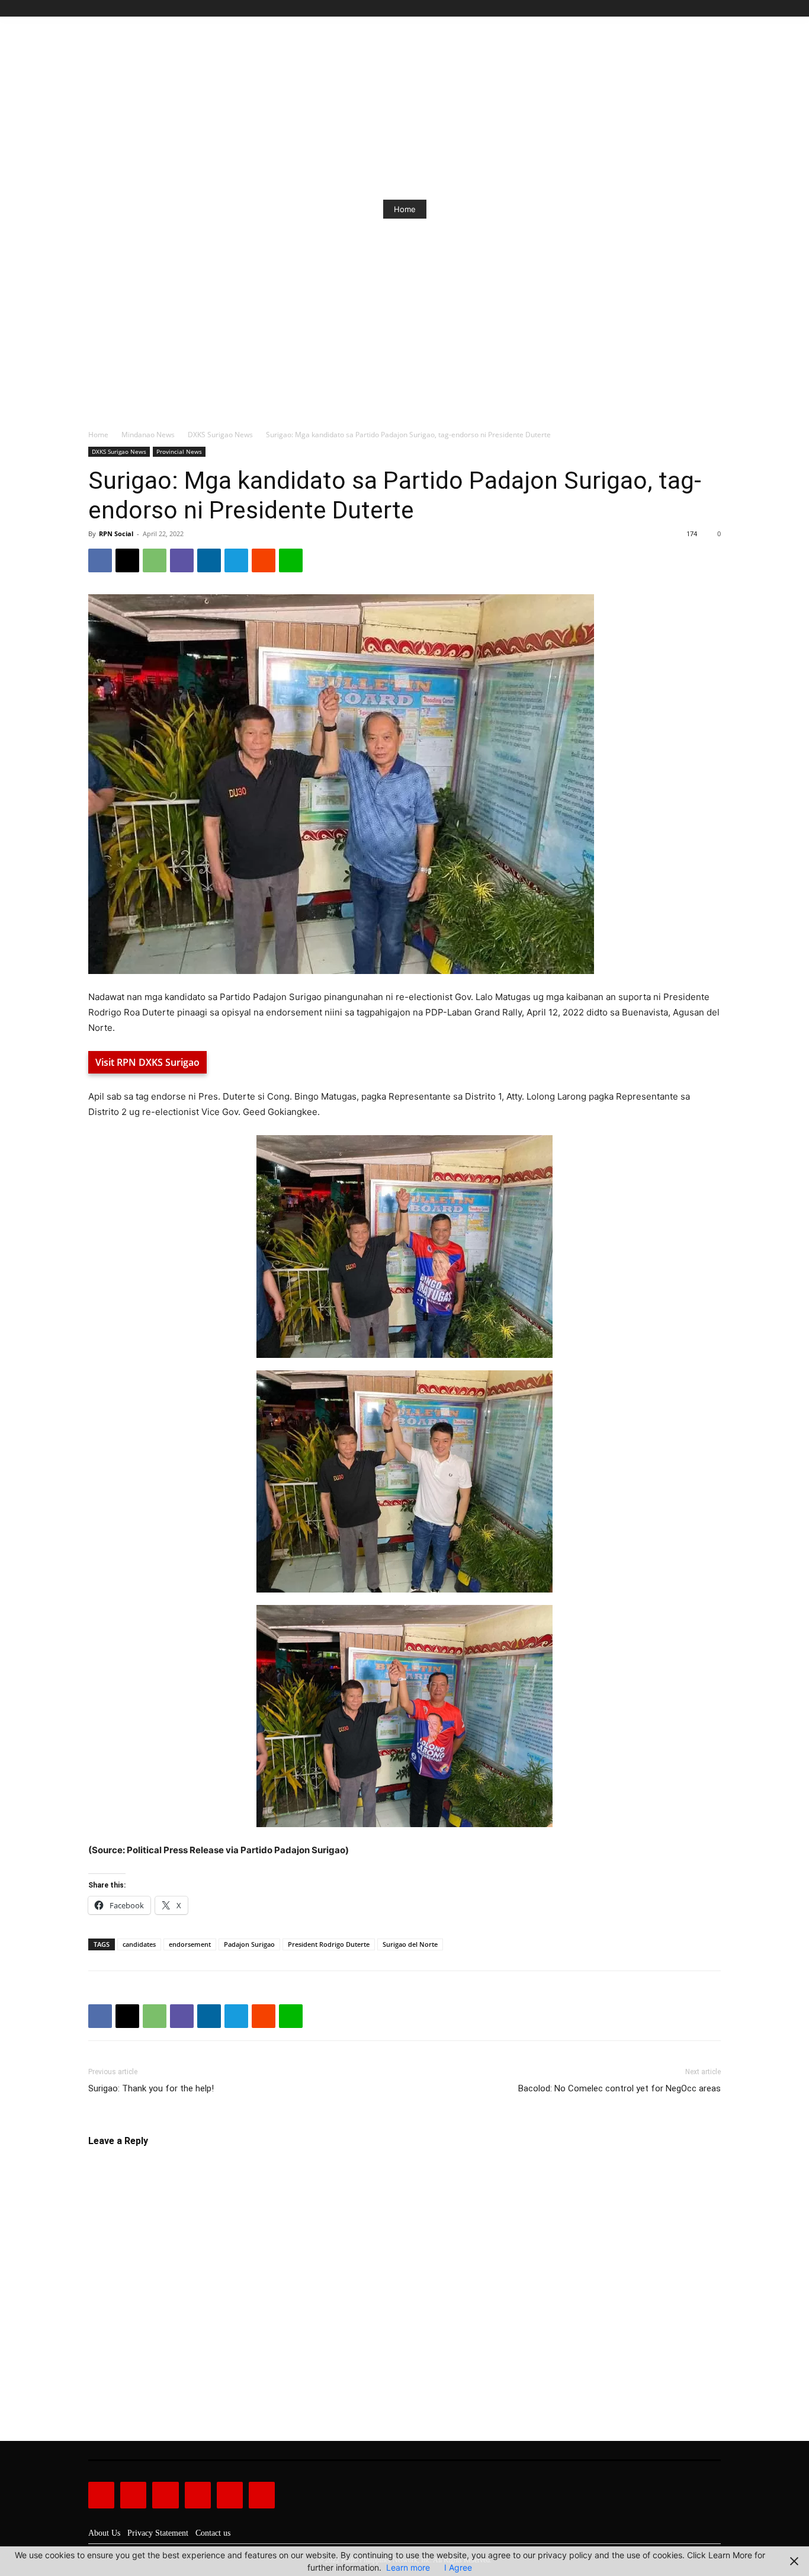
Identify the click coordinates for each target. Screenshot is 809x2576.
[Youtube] (714, 9)
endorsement (190, 1944)
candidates (139, 1944)
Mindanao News (148, 435)
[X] (700, 9)
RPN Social (116, 534)
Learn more (408, 2567)
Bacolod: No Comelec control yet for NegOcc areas (619, 2088)
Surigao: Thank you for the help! (151, 2088)
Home (98, 435)
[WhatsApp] (155, 560)
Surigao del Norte (410, 1944)
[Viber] (182, 560)
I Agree (458, 2567)
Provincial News (179, 451)
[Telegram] (236, 560)
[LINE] (291, 560)
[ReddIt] (264, 560)
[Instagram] (674, 9)
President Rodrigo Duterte (329, 1944)
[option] (444, 209)
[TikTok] (687, 9)
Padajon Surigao (249, 1944)
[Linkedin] (209, 560)
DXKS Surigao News (220, 435)
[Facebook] (660, 9)
